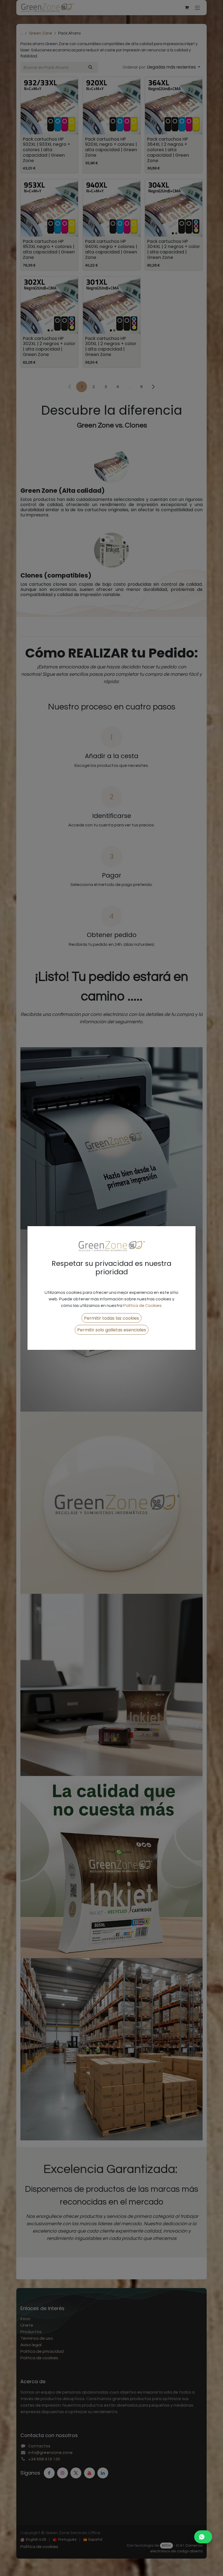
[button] (112, 1318)
